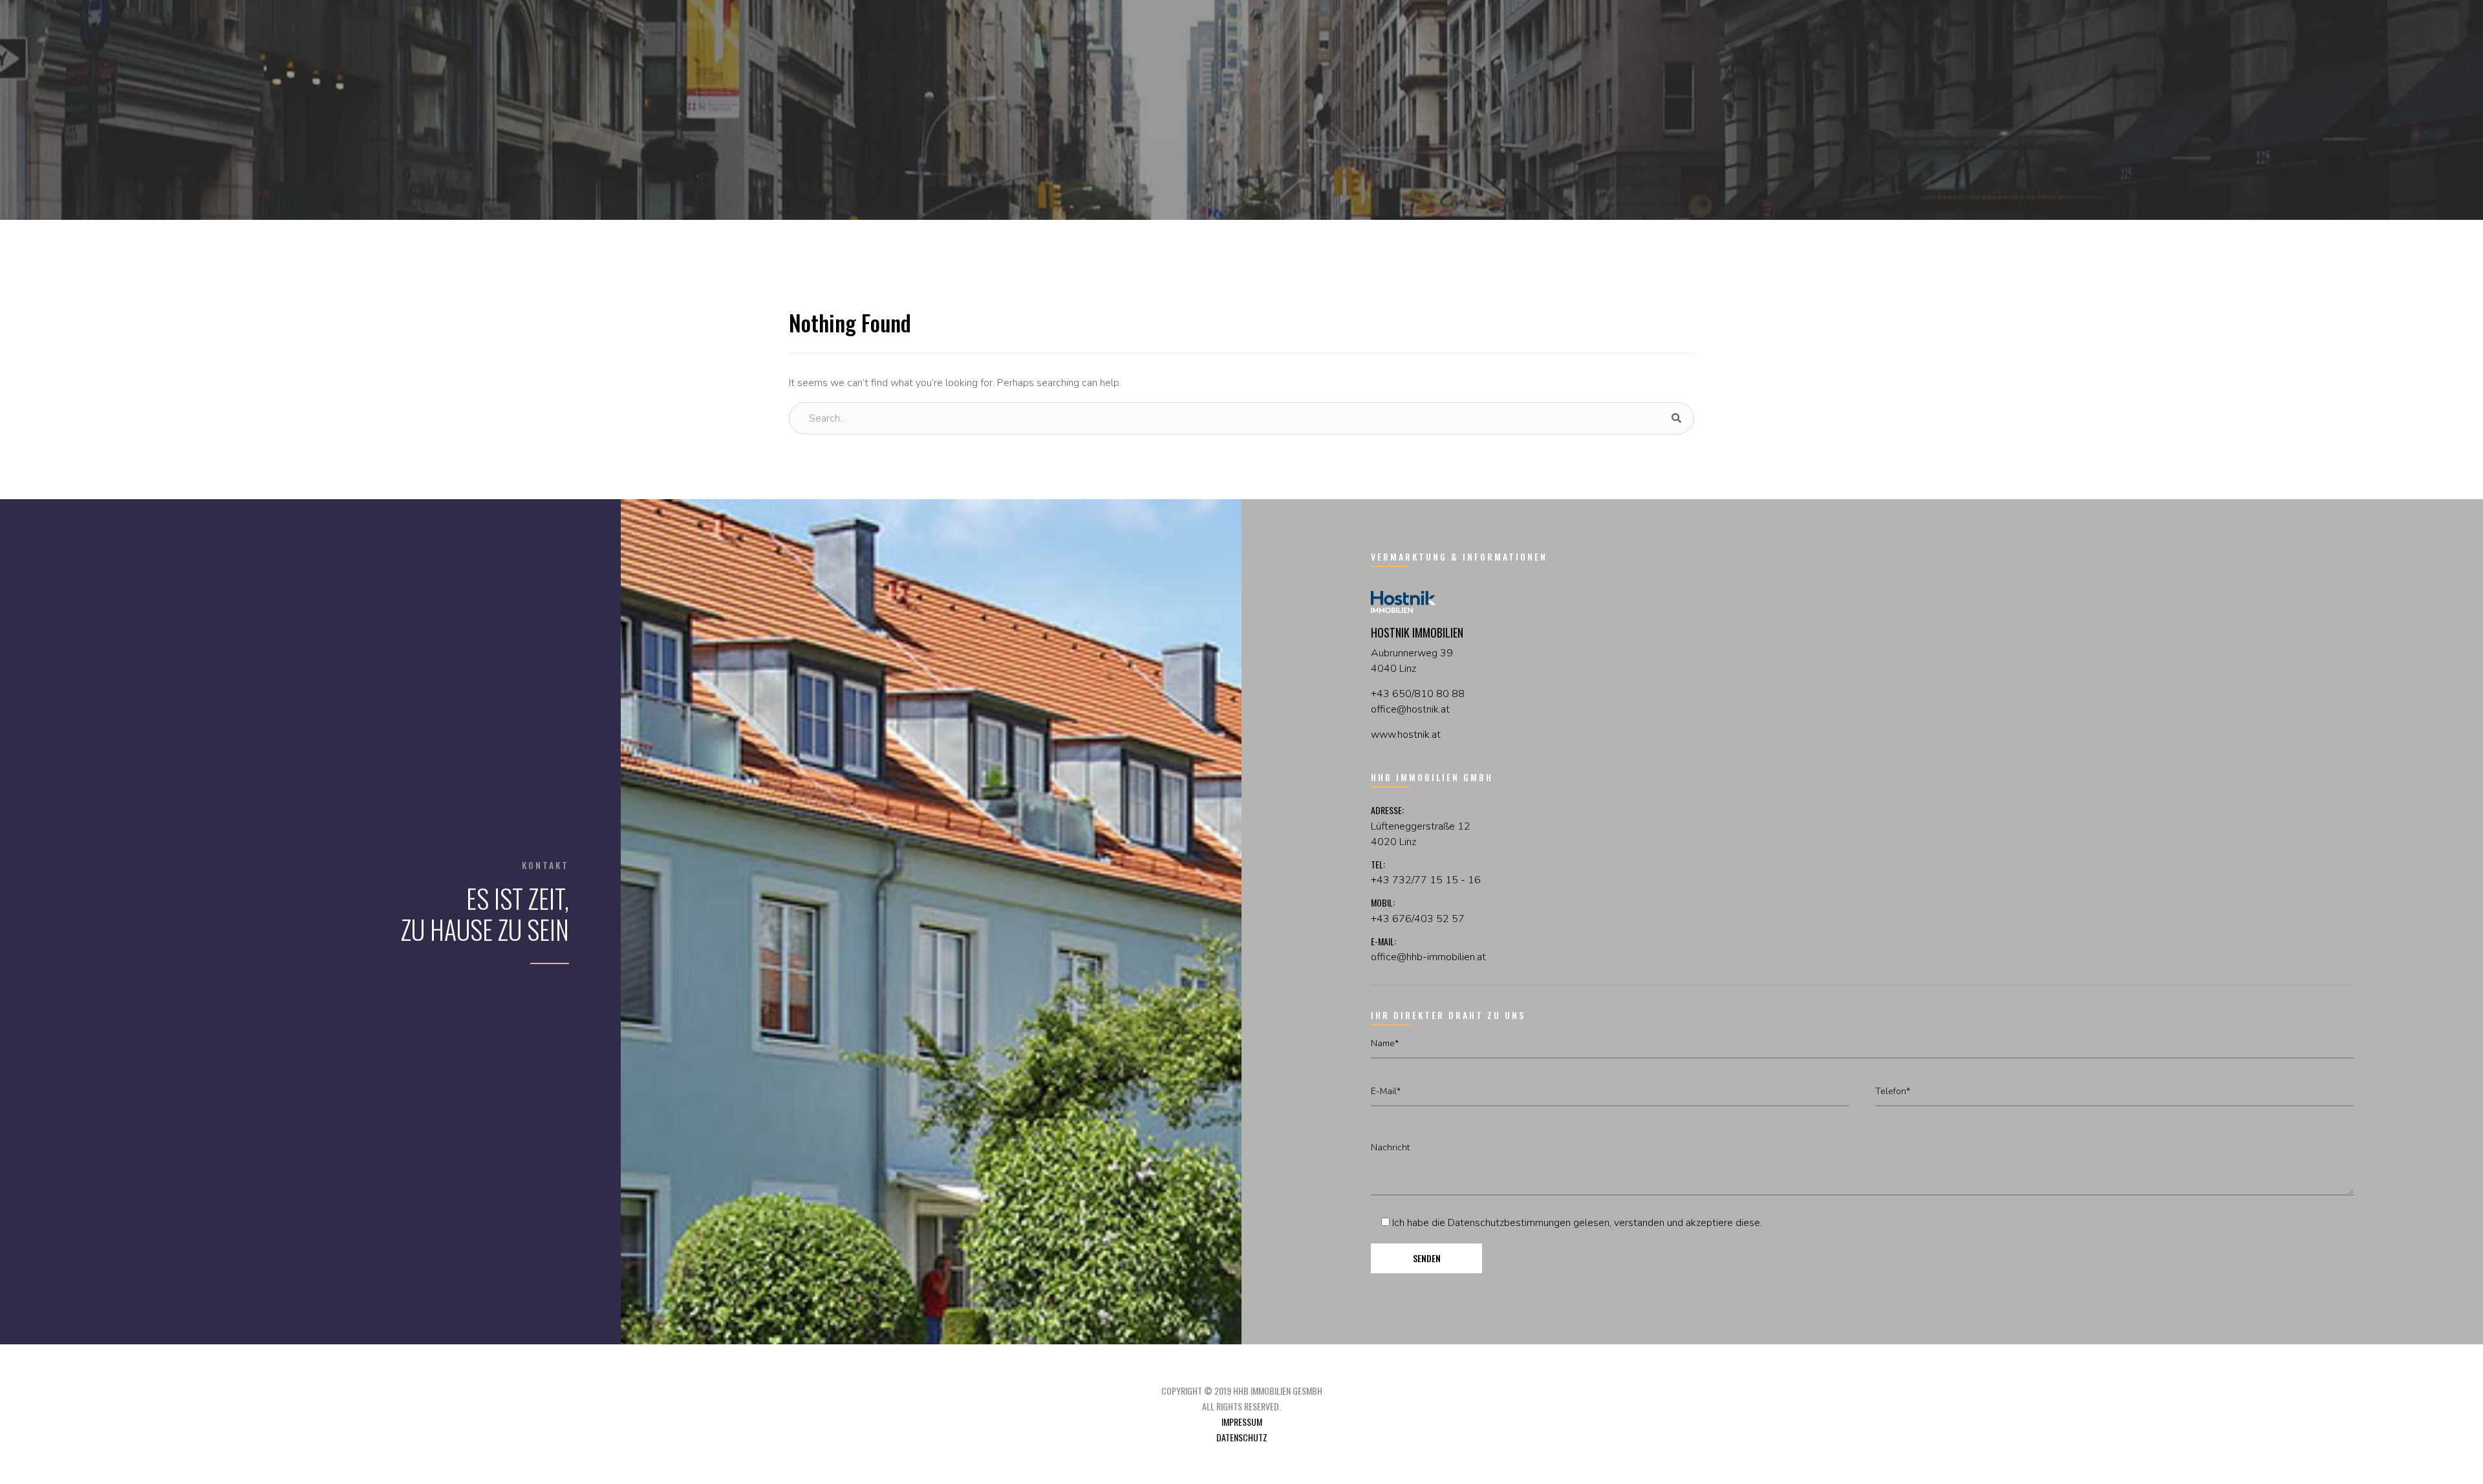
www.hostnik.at (1406, 735)
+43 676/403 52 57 (1418, 919)
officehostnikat (1410, 709)
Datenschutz (1242, 1437)
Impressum (1242, 1422)
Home (1241, 191)
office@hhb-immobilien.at (1428, 957)
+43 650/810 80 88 (1418, 694)
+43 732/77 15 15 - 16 (1426, 880)
